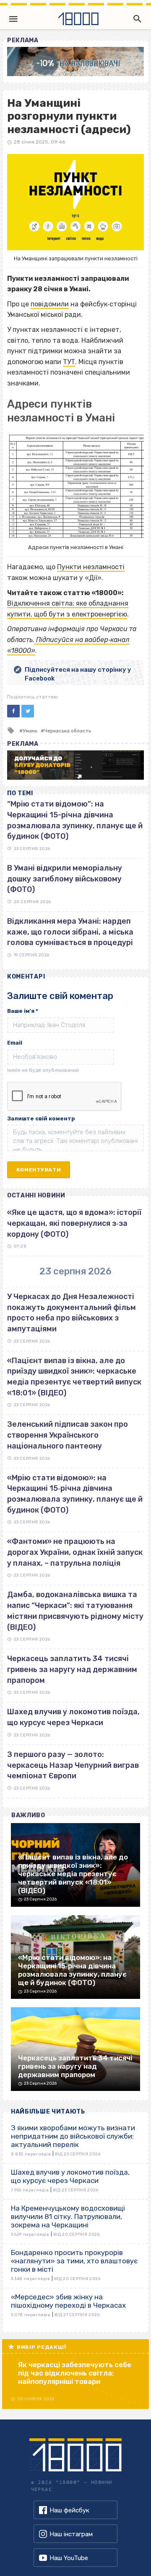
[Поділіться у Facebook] (13, 711)
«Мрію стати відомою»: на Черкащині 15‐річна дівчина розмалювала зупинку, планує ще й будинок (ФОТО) (75, 1494)
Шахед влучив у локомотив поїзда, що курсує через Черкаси (73, 1717)
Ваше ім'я (23, 1011)
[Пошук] (135, 19)
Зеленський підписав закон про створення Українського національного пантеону (68, 1435)
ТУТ (69, 362)
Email (15, 1043)
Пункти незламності (91, 567)
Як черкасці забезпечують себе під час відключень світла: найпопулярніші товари (75, 2373)
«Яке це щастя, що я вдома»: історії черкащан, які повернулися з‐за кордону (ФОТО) (74, 1223)
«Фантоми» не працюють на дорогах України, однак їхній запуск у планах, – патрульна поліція (75, 1552)
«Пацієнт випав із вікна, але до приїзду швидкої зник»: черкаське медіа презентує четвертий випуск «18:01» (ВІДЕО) (74, 1377)
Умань (30, 731)
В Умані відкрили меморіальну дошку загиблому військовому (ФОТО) (65, 879)
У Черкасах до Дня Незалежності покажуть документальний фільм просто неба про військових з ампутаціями (72, 1313)
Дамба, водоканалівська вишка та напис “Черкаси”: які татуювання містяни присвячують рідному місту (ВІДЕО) (75, 1611)
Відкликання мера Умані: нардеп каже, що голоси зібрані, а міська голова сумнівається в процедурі (70, 932)
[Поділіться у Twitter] (28, 711)
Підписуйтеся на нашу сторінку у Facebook (78, 674)
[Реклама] (75, 62)
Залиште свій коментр (41, 1118)
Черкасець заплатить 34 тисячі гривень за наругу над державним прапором (72, 1669)
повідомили (50, 304)
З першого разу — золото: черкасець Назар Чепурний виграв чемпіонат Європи (73, 1765)
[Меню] (13, 19)
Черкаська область (68, 731)
